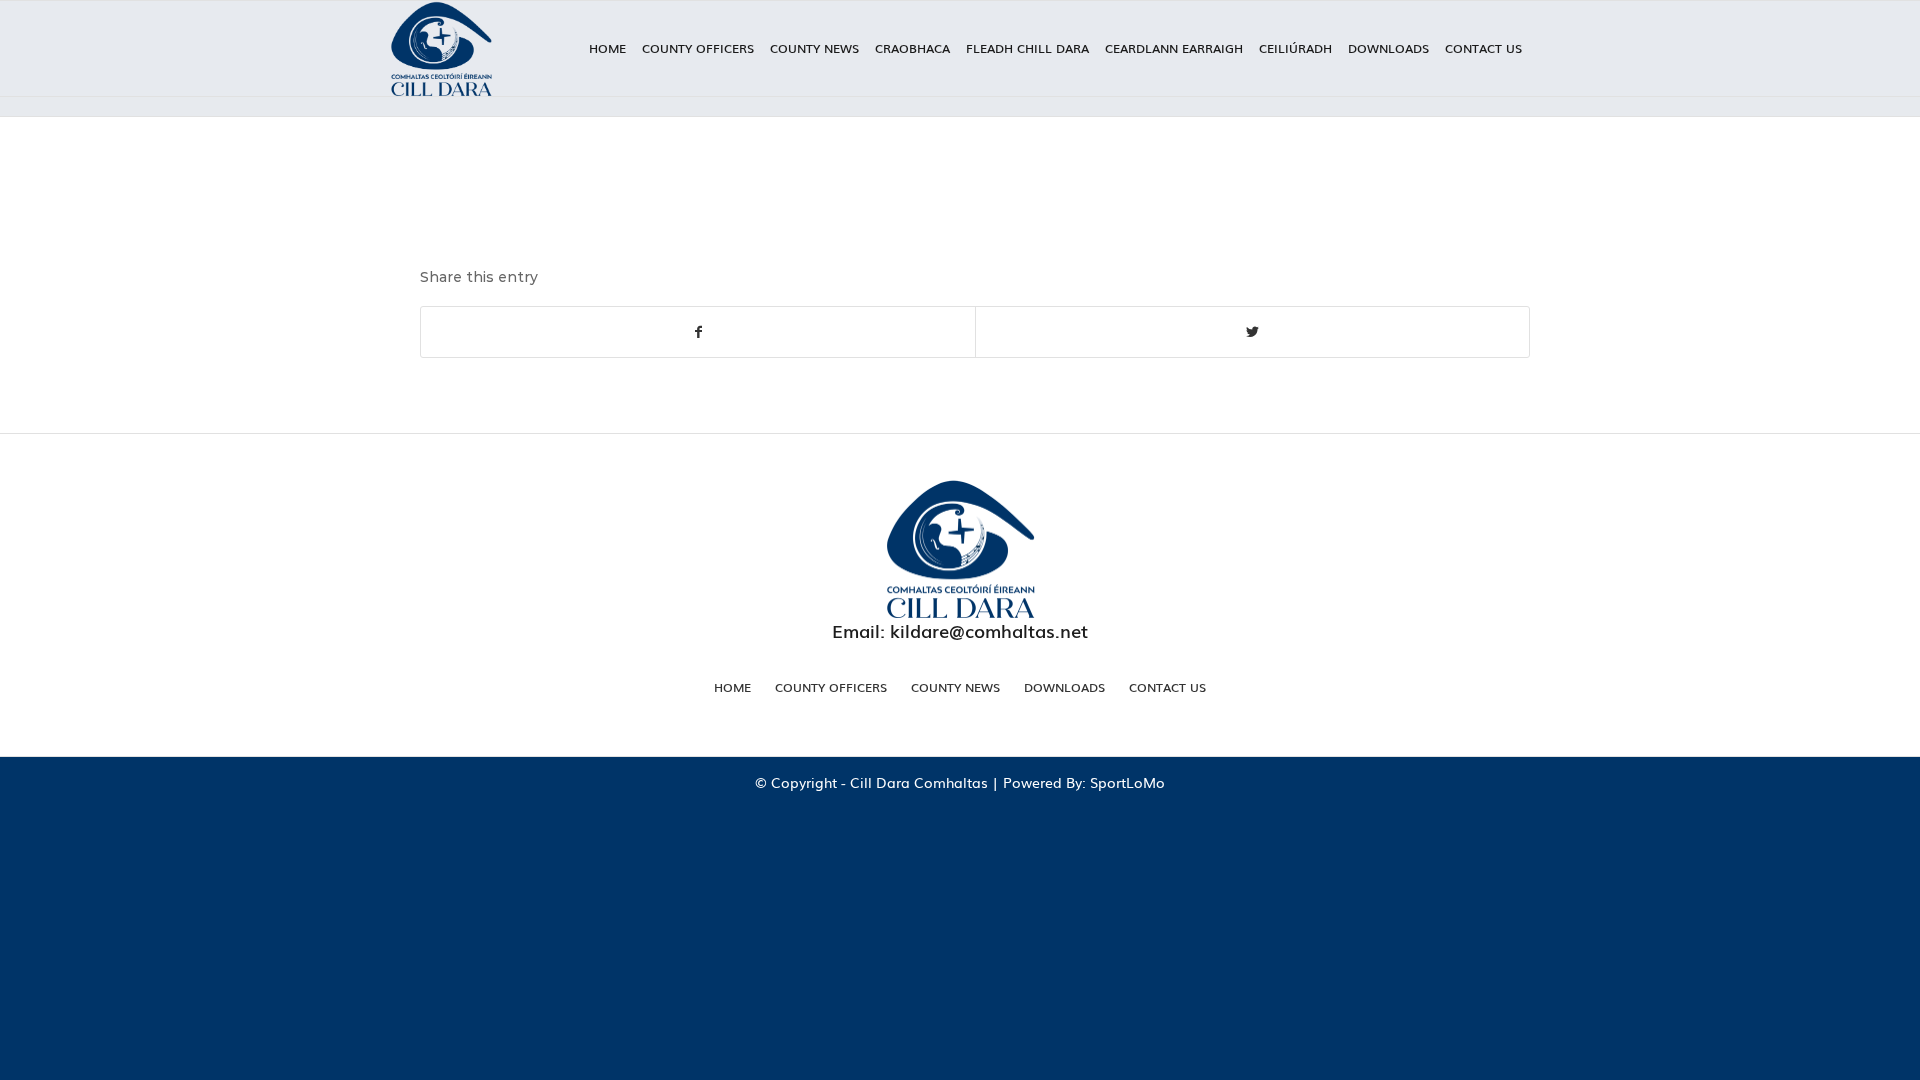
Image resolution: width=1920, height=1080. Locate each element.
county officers (831, 687)
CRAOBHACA (912, 48)
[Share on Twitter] (1252, 332)
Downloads (1064, 687)
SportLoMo (1127, 782)
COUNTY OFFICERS (698, 48)
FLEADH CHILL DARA (1027, 48)
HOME (607, 48)
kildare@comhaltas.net (989, 630)
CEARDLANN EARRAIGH (1174, 48)
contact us (1167, 687)
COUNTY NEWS (814, 48)
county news (955, 687)
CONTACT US (1483, 48)
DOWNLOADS (1388, 48)
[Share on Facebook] (698, 332)
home (732, 687)
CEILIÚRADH (1295, 48)
